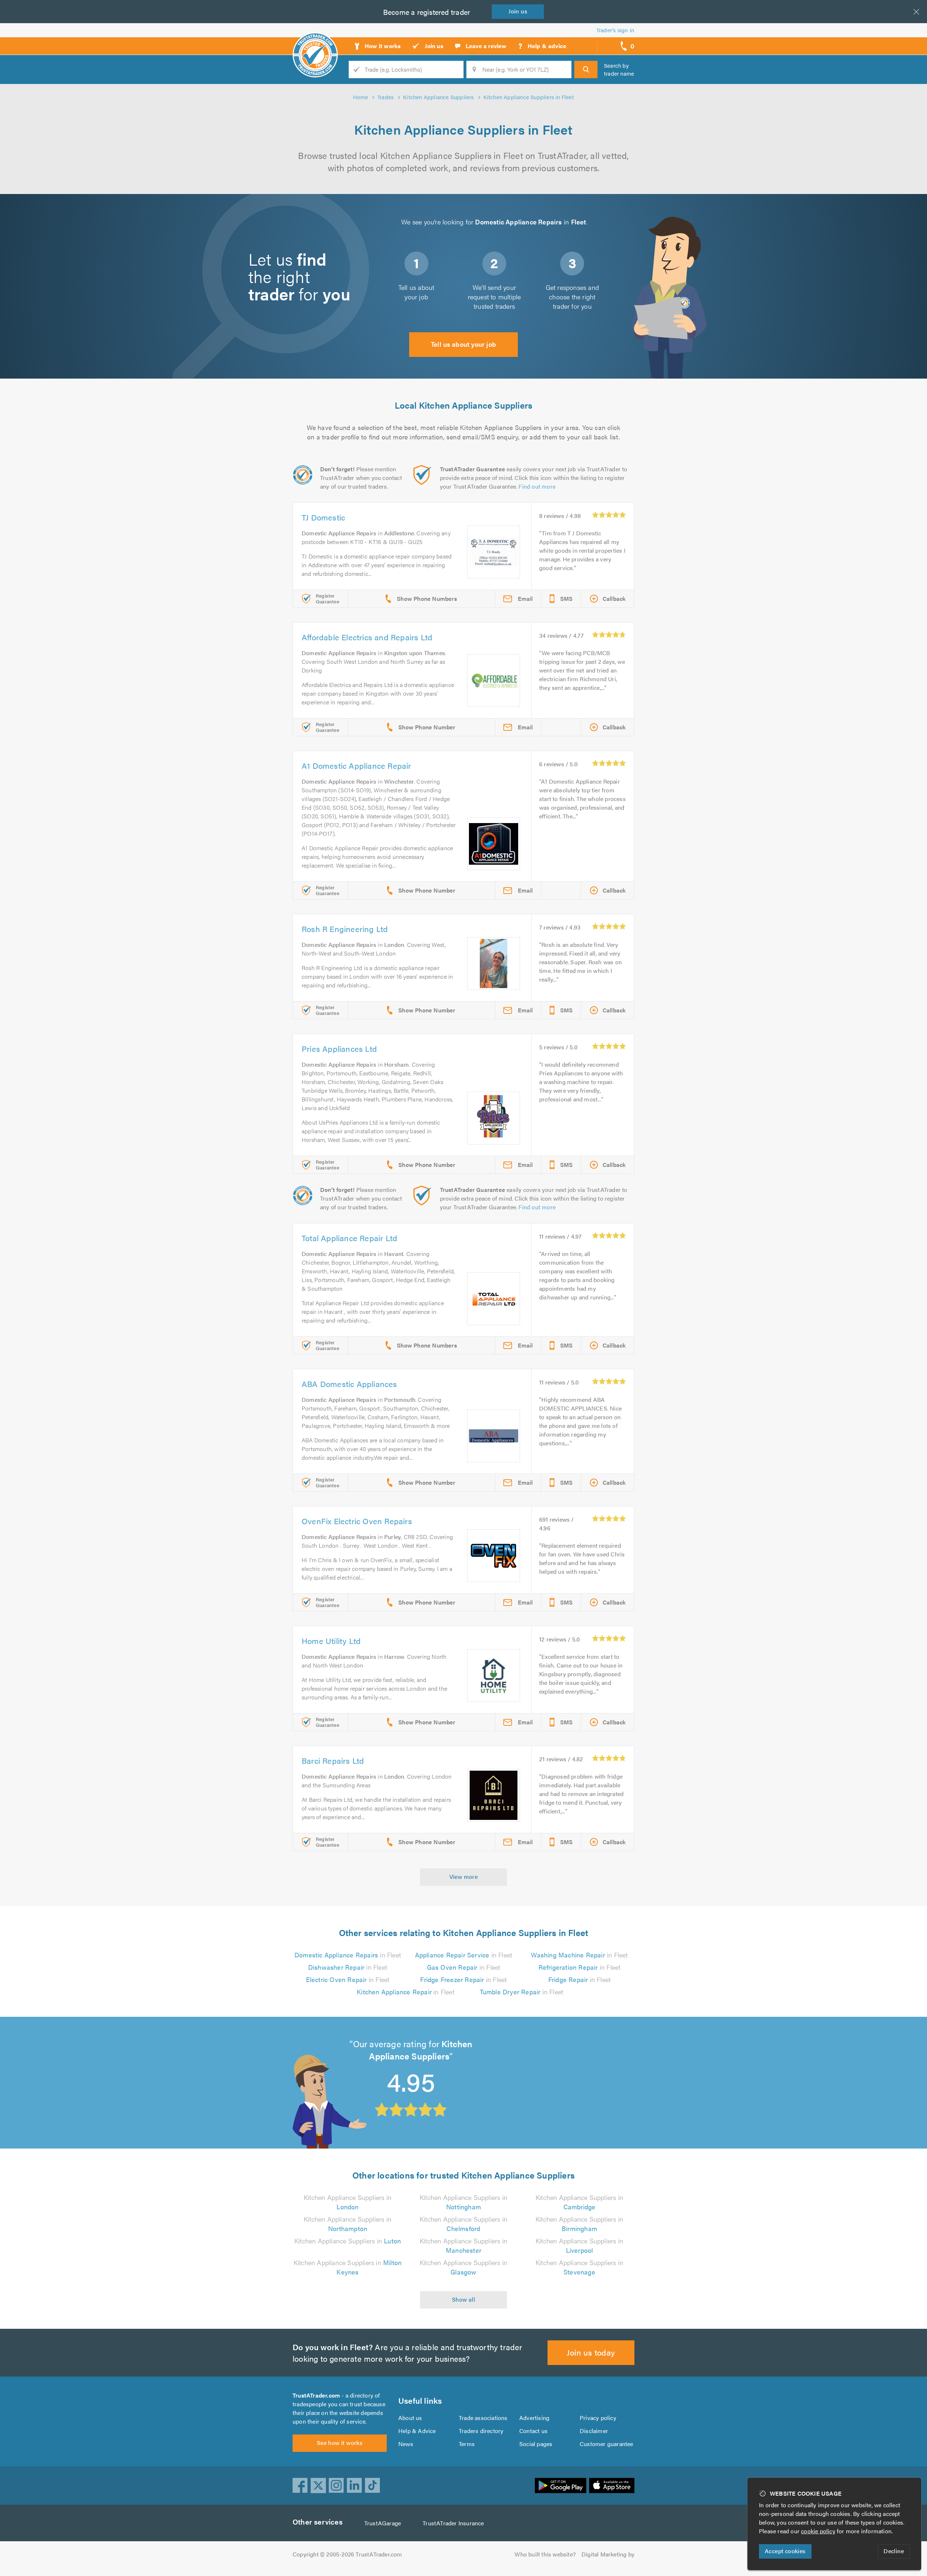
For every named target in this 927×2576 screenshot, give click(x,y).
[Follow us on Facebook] (300, 2486)
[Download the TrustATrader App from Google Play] (561, 2486)
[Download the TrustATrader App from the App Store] (612, 2486)
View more (464, 1877)
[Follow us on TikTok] (373, 2486)
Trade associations (483, 2418)
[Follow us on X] (318, 2486)
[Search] (586, 69)
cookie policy (818, 2531)
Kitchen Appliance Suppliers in (348, 2202)
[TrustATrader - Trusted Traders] (315, 43)
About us (410, 2418)
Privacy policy (598, 2418)
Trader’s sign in (615, 30)
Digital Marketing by (608, 2554)
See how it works (340, 2443)
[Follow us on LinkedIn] (355, 2486)
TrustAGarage (383, 2523)
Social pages (536, 2444)
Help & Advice (417, 2431)
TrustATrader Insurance (453, 2523)
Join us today (591, 2352)
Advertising (534, 2418)
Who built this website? (545, 2554)
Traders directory (481, 2431)
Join (518, 11)
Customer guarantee (607, 2444)
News (406, 2444)
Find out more (537, 486)
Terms (467, 2444)
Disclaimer (594, 2431)
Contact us (533, 2431)
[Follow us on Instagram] (336, 2486)
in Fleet (348, 1955)
